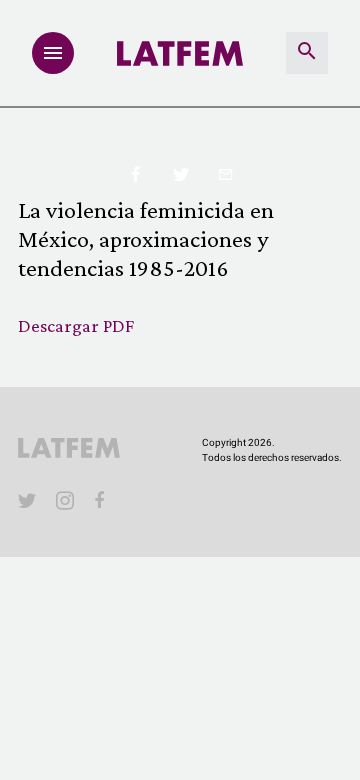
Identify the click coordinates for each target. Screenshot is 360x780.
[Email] (225, 176)
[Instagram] (65, 500)
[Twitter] (180, 176)
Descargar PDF (76, 325)
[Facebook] (103, 500)
